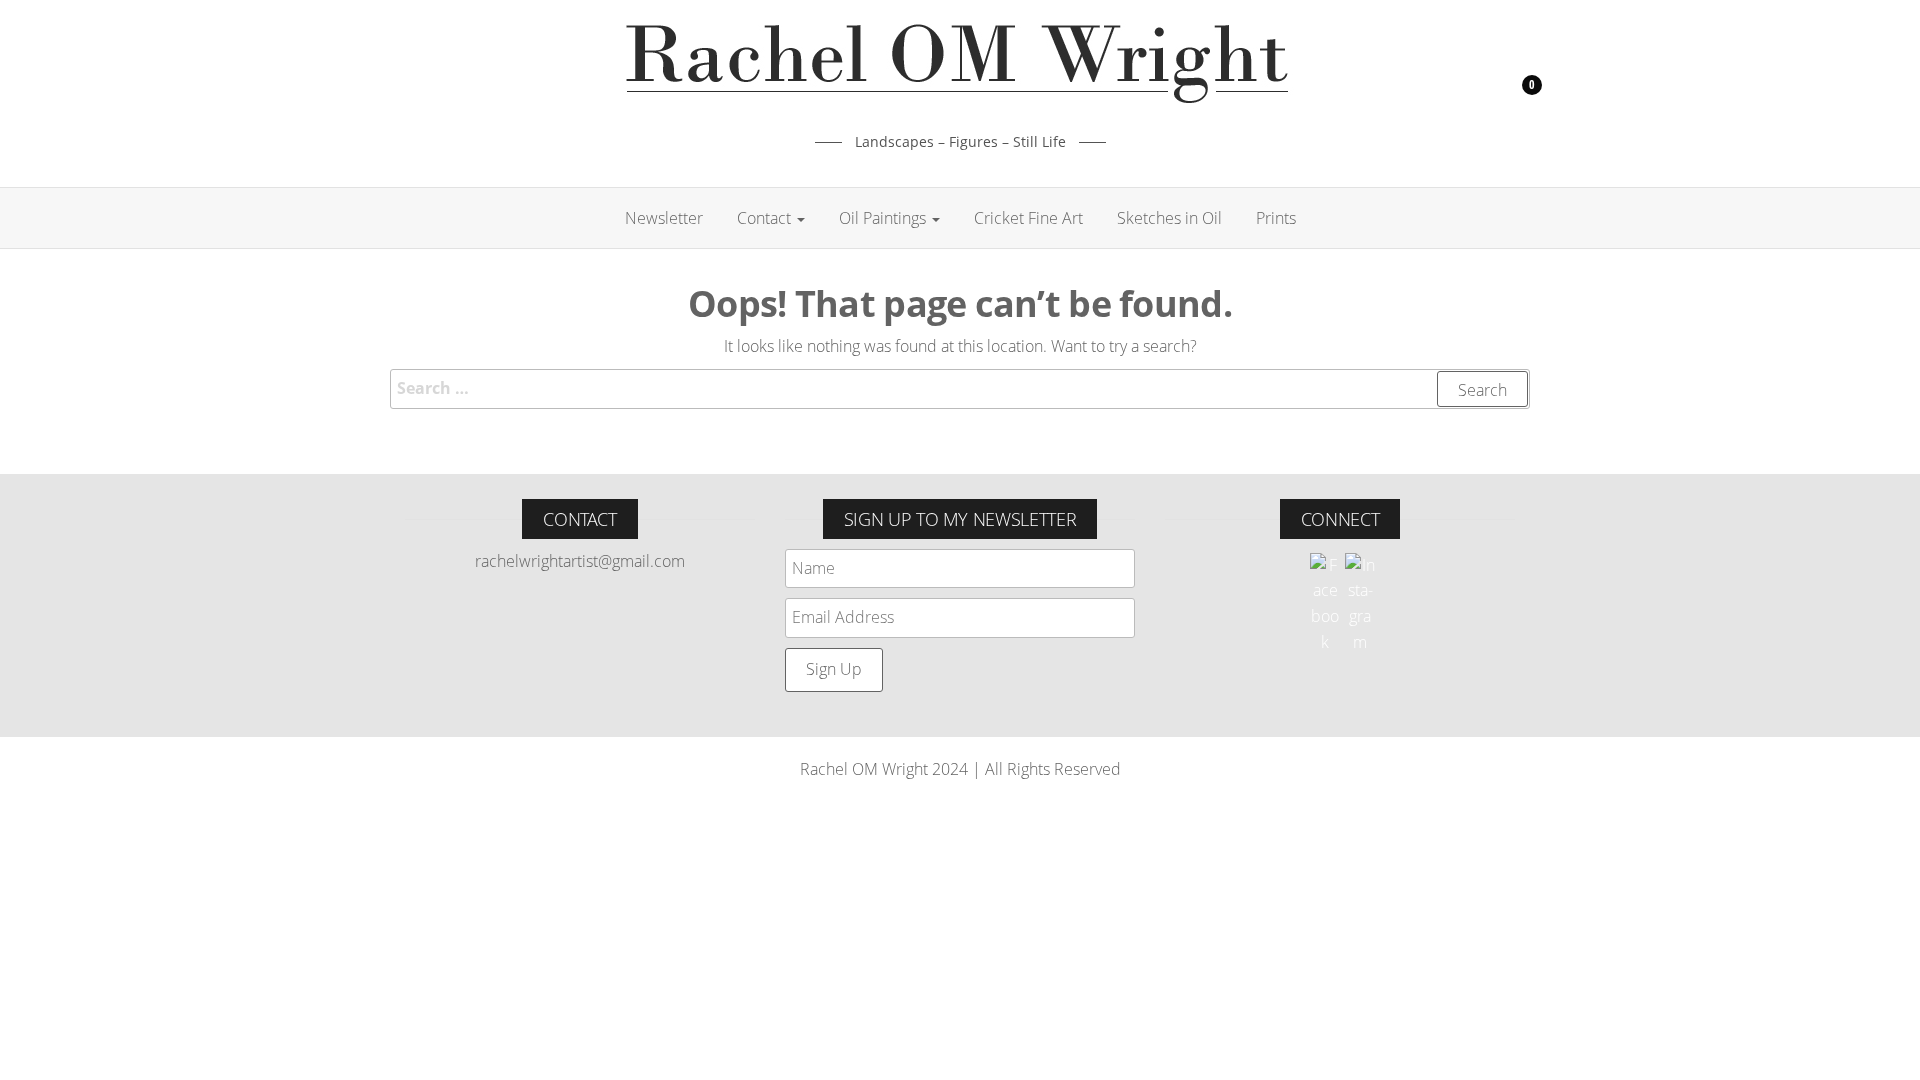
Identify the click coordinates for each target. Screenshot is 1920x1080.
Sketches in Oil (1169, 218)
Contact (766, 218)
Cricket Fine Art (1028, 218)
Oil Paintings (884, 218)
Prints (1276, 218)
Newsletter (664, 218)
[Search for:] (960, 389)
